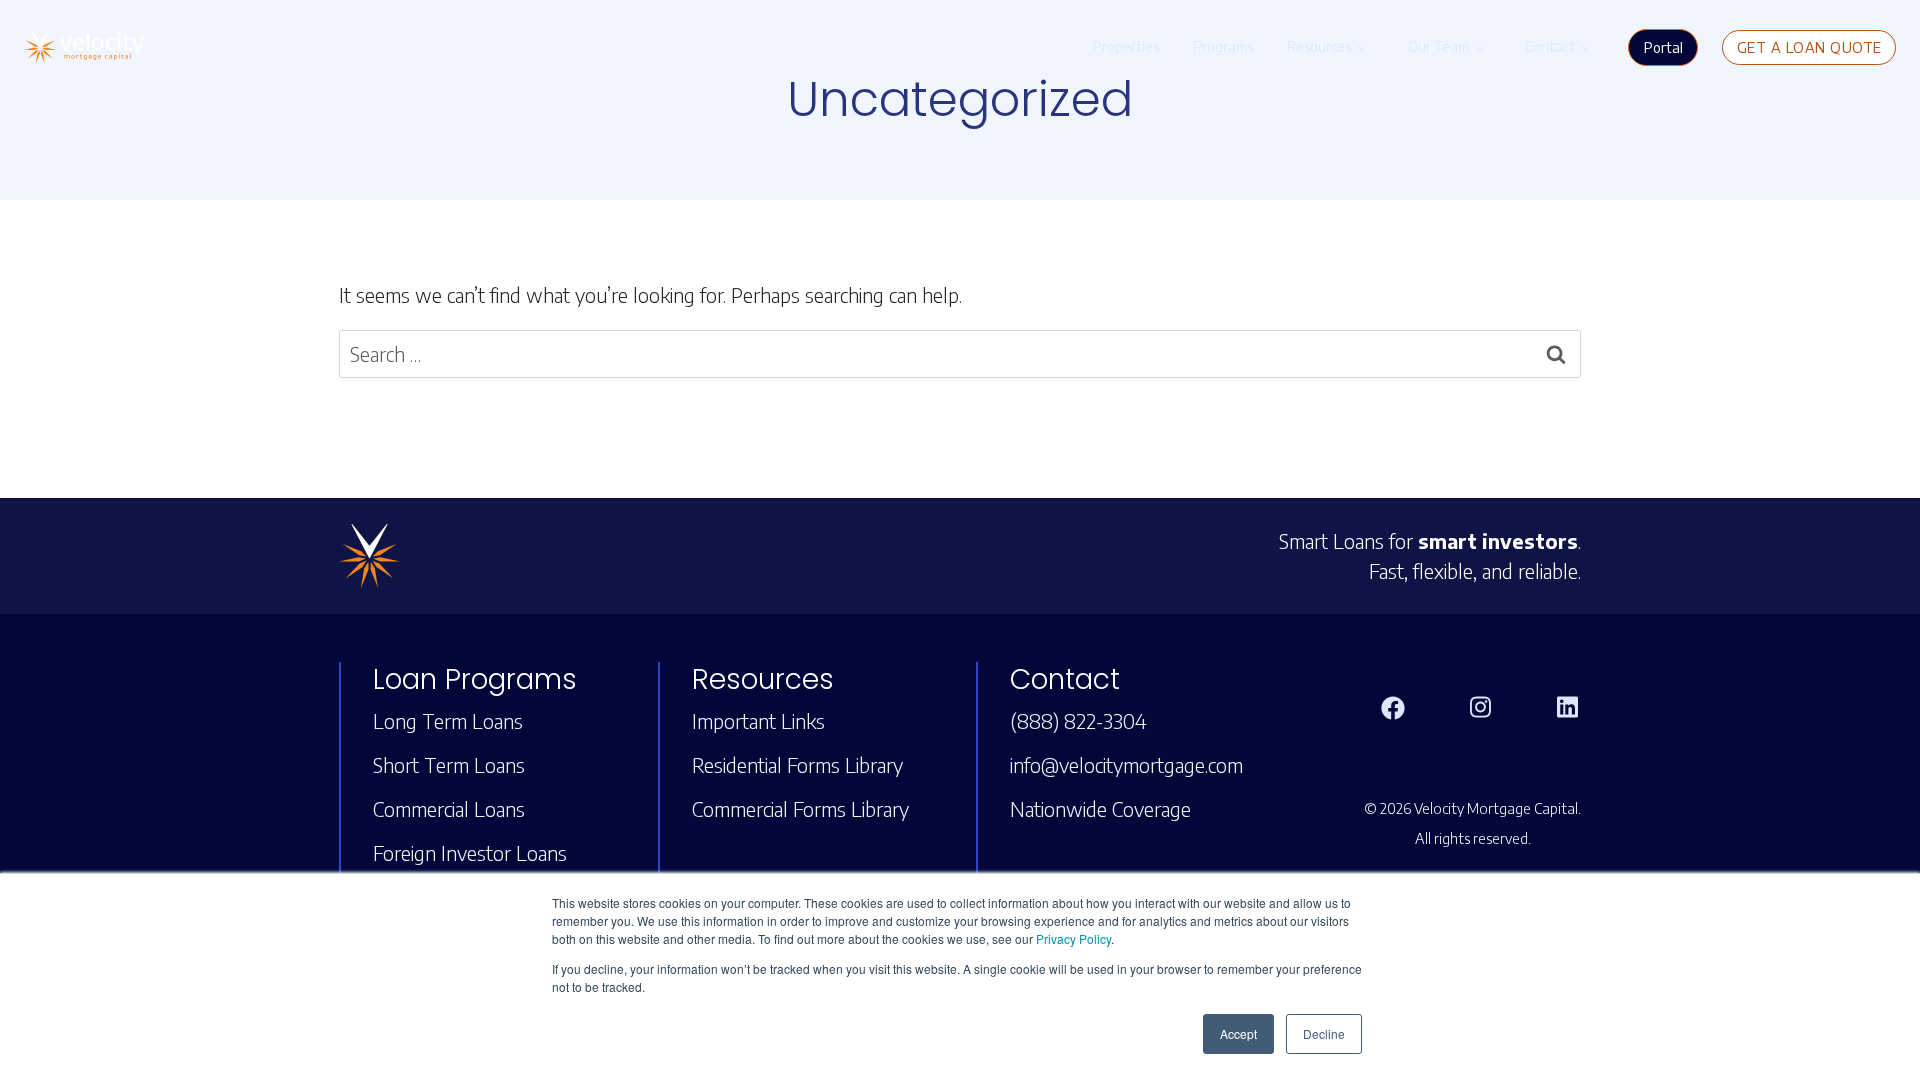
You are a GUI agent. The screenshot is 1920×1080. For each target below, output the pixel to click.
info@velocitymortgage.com (1126, 764)
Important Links (758, 720)
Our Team (1438, 46)
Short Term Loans (449, 764)
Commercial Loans (449, 808)
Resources (1319, 46)
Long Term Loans (448, 720)
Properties (1126, 46)
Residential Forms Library (797, 764)
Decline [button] (1324, 1033)
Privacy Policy (1073, 938)
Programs (1223, 46)
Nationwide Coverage (1100, 808)
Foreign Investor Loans (470, 852)
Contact (1550, 46)
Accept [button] (1238, 1033)
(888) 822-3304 (1078, 720)
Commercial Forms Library (800, 808)
